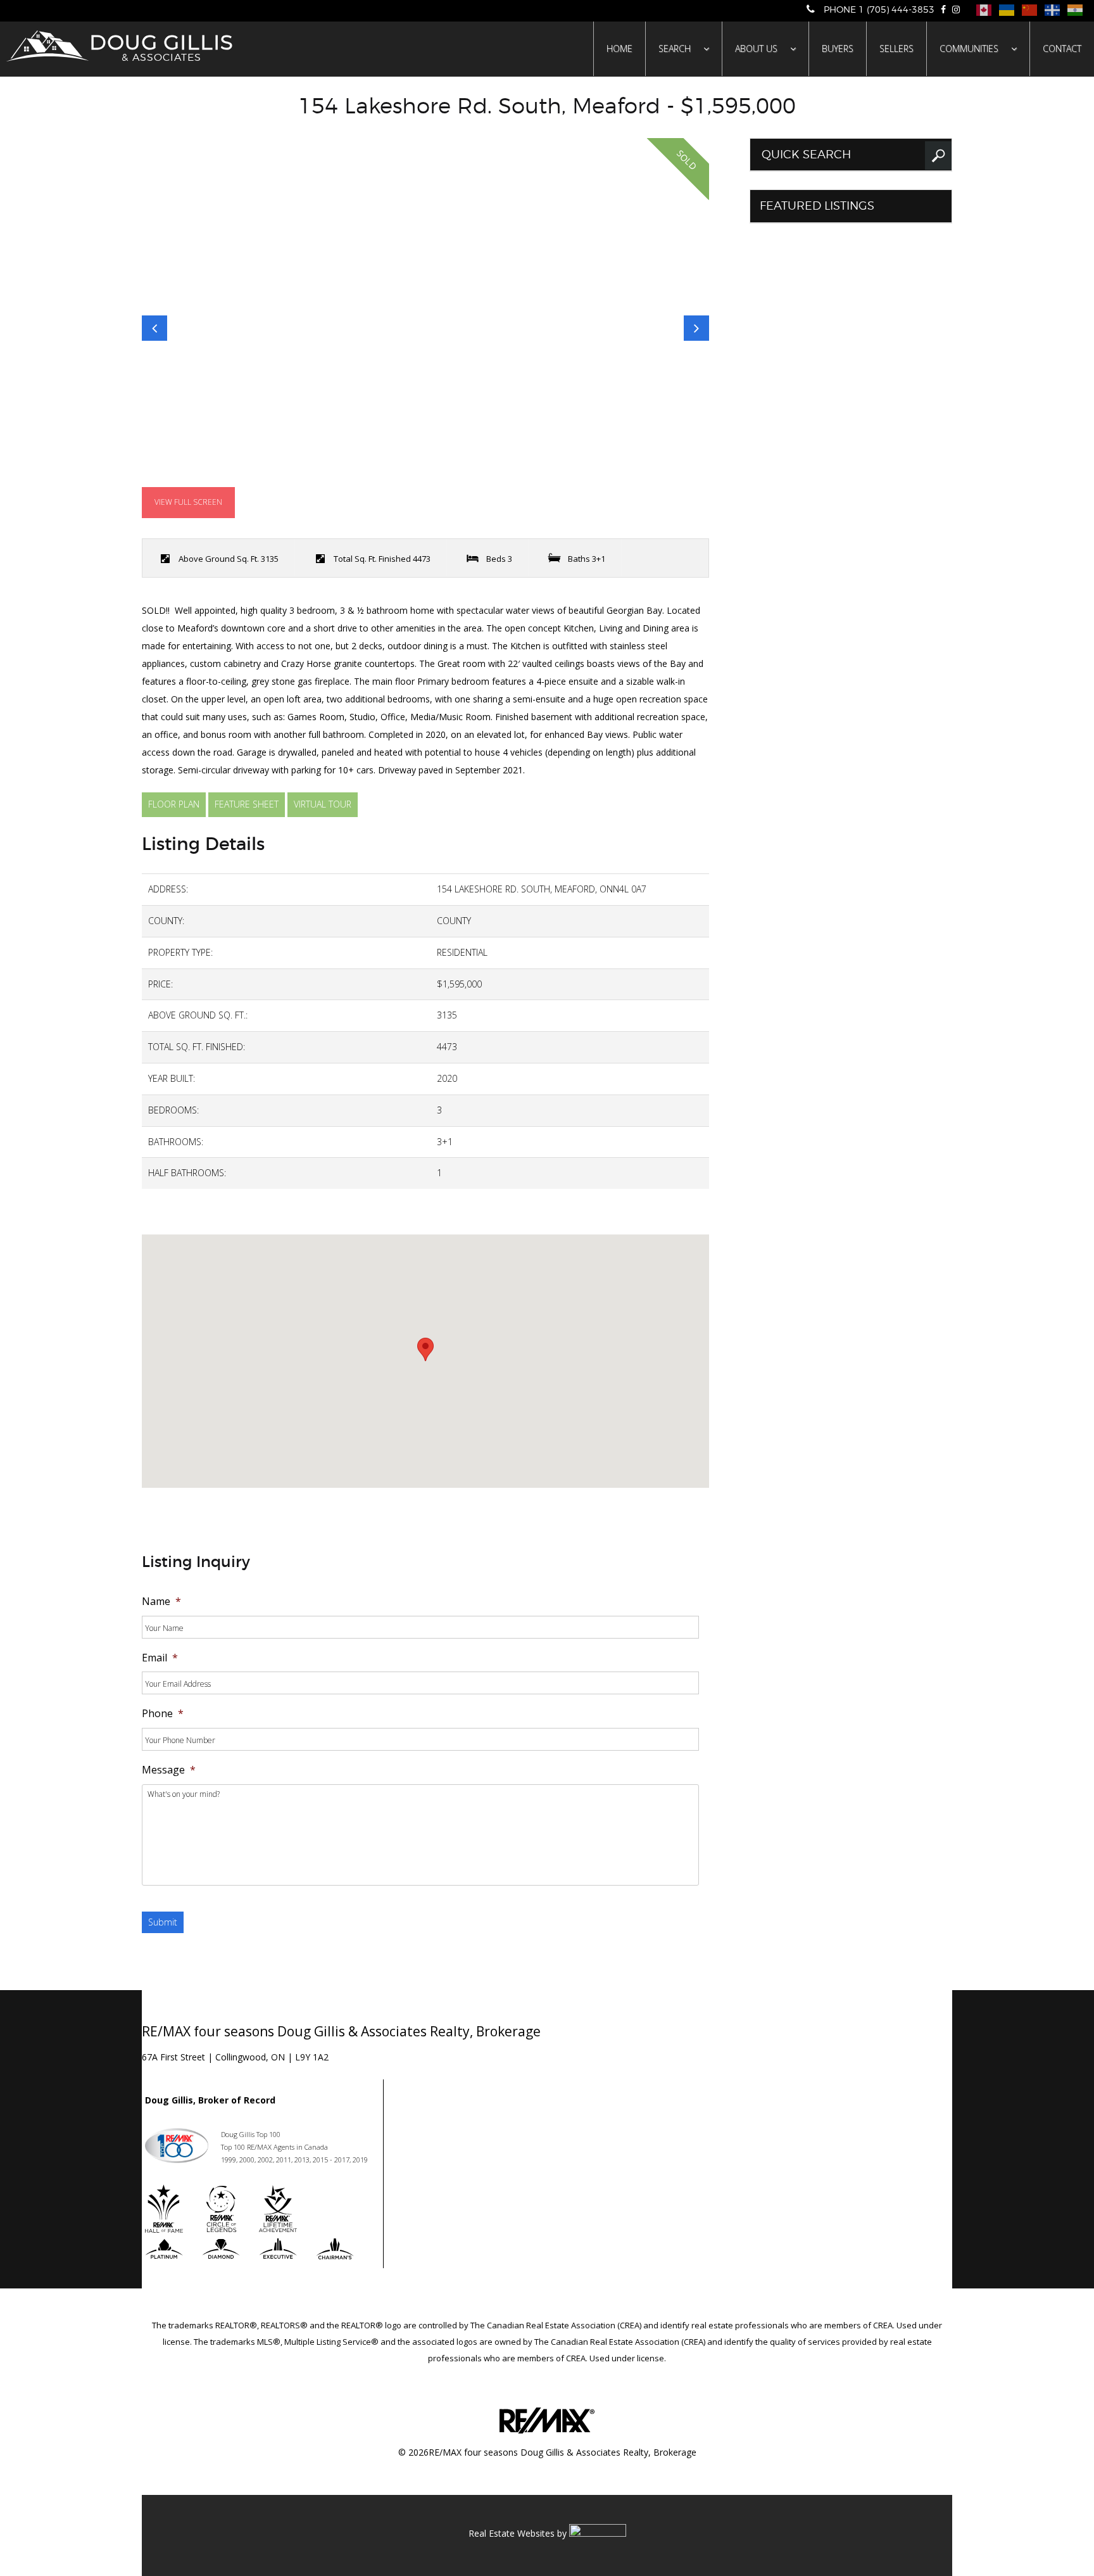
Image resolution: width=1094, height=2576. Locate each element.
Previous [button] (154, 328)
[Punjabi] (1074, 9)
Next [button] (696, 328)
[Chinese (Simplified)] (1028, 9)
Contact (1062, 48)
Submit (163, 1922)
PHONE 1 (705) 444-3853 (878, 10)
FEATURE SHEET (247, 804)
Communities (969, 48)
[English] (983, 9)
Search (675, 48)
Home (619, 48)
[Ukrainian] (1006, 9)
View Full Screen (188, 502)
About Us (756, 48)
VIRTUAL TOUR (323, 804)
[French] (1051, 9)
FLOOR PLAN (174, 804)
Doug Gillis (161, 46)
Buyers (838, 48)
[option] (425, 328)
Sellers (896, 48)
